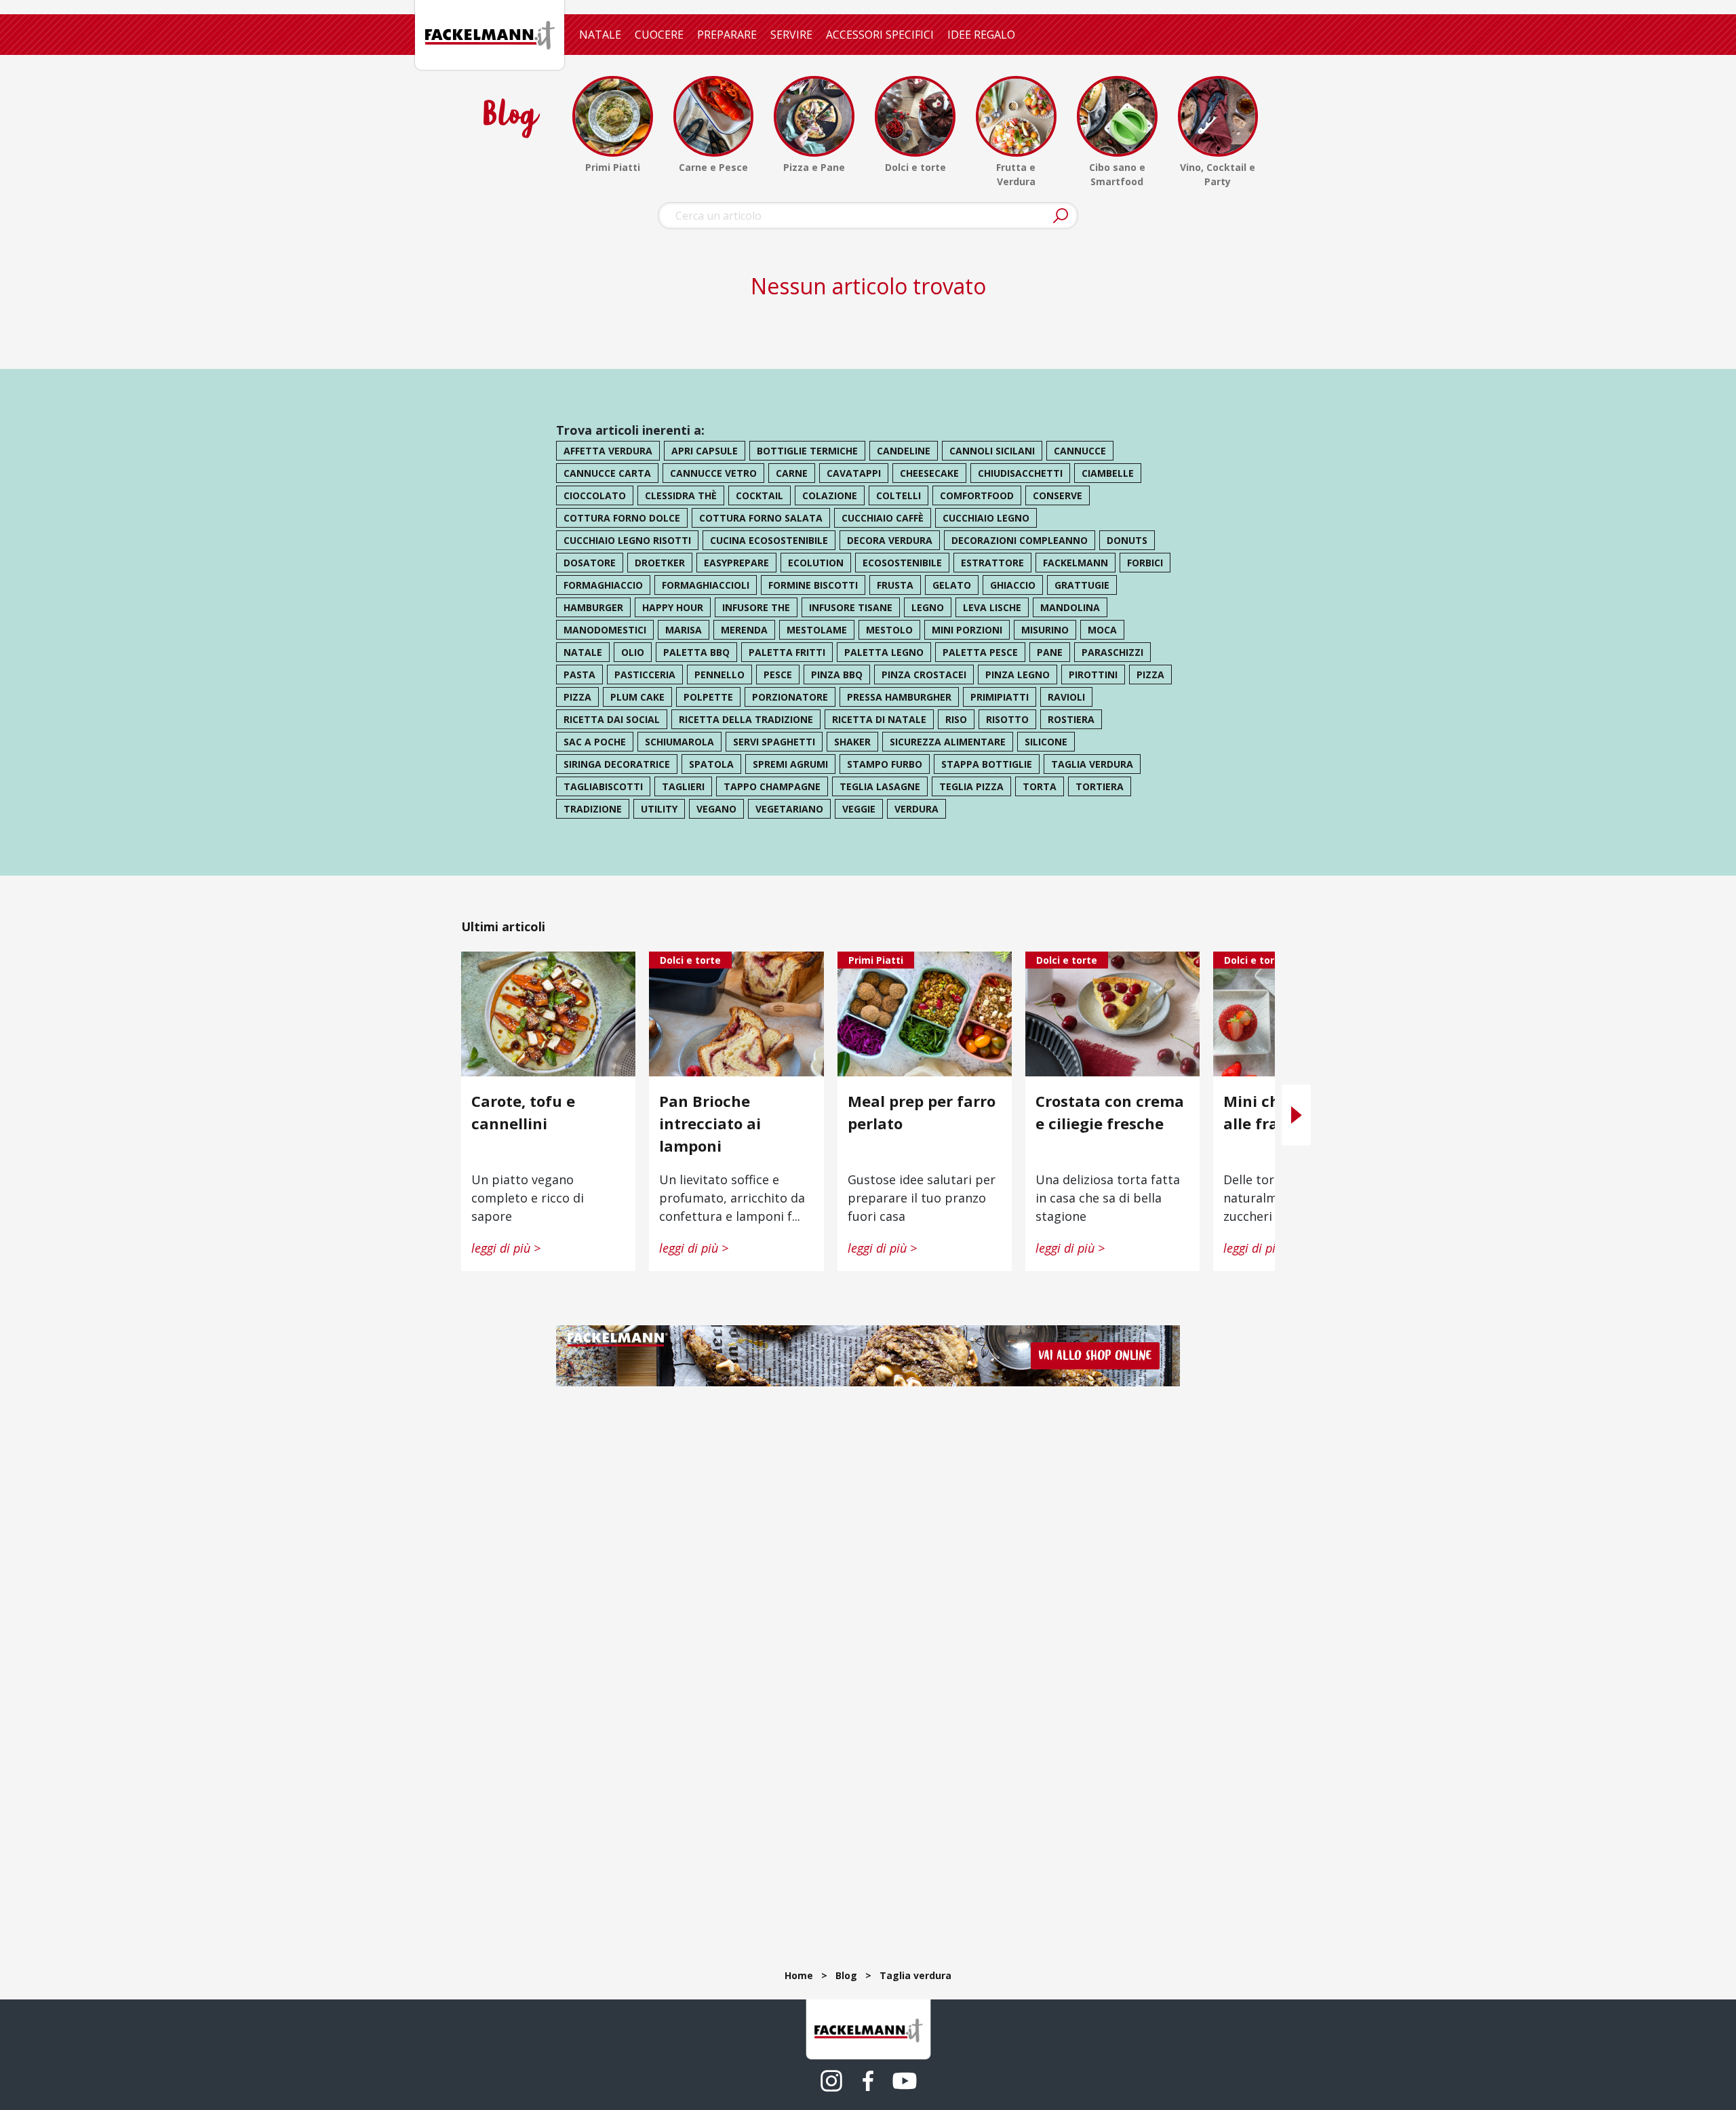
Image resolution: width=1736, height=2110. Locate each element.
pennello (719, 675)
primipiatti (1000, 697)
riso (956, 719)
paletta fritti (787, 652)
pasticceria (645, 675)
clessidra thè (681, 495)
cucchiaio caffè (883, 518)
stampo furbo (885, 764)
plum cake (637, 697)
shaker (852, 742)
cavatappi (854, 473)
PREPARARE (727, 35)
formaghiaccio (603, 585)
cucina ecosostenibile (769, 540)
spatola (711, 764)
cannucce (1080, 451)
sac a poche (595, 742)
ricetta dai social (612, 719)
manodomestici (605, 630)
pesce (778, 675)
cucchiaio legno (986, 518)
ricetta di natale (879, 719)
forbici (1145, 563)
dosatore (590, 563)
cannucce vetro (713, 473)
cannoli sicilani (992, 451)
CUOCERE (659, 35)
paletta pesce (980, 652)
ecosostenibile (902, 563)
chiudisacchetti (1020, 473)
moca (1102, 630)
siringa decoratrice (617, 764)
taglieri (683, 786)
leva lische (992, 607)
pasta (579, 675)
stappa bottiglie (987, 764)
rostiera (1071, 719)
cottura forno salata (761, 518)
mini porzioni (967, 630)
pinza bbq (837, 675)
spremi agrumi (790, 764)
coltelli (899, 495)
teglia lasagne (880, 786)
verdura (916, 809)
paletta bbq (696, 652)
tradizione (593, 809)
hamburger (593, 607)
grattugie (1082, 585)
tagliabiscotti (603, 786)
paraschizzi (1112, 652)
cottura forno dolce (622, 518)
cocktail (759, 495)
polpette (708, 697)
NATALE (600, 35)
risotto (1007, 719)
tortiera (1100, 786)
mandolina (1070, 607)
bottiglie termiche (807, 451)
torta (1040, 786)
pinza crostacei (924, 675)
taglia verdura (1092, 764)
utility (659, 809)
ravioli (1066, 697)
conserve (1058, 495)
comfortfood (977, 495)
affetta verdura (608, 451)
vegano (716, 809)
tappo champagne (772, 786)
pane (1050, 652)
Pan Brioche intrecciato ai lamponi (710, 1123)
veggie (859, 809)
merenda (744, 630)
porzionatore (790, 697)
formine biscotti (813, 585)
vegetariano (789, 809)
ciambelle (1108, 473)
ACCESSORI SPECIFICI (880, 35)
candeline (904, 451)
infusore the (756, 607)
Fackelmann (1076, 563)
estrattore (992, 563)
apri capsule (705, 451)
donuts (1127, 540)
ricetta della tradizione (746, 719)
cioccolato (595, 495)
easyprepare (736, 563)
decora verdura (890, 540)
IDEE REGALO (981, 35)
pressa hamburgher (899, 697)
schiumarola (679, 742)
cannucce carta (607, 473)
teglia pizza (971, 786)
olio (633, 652)
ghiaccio (1013, 585)
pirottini (1093, 675)
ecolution (816, 563)
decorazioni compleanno (1020, 540)
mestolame (817, 630)
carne (792, 473)
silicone (1046, 742)
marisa (684, 630)
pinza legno (1018, 675)
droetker (660, 563)
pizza (1150, 675)
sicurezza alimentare (948, 742)
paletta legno (884, 652)
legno (928, 607)
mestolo (889, 630)
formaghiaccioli (706, 585)
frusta (895, 585)
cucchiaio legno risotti (627, 540)
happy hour (673, 607)
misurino (1045, 630)
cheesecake (929, 473)
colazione (830, 495)
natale (583, 652)
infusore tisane (851, 607)
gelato (952, 585)
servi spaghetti (774, 742)
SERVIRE (791, 35)
